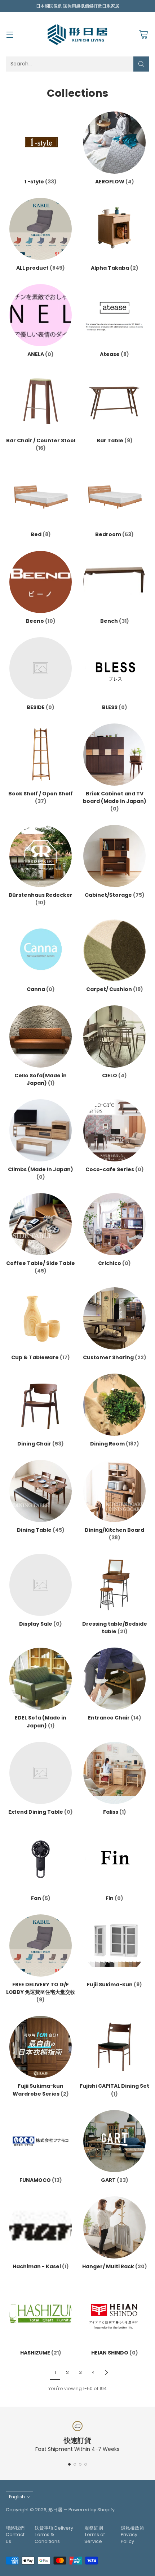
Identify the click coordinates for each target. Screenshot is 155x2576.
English (17, 2497)
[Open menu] (10, 34)
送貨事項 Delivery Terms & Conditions (54, 2535)
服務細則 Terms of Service (95, 2535)
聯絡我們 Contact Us (15, 2535)
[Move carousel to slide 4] (86, 2464)
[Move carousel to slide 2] (75, 2464)
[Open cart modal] (143, 34)
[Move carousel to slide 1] (69, 2464)
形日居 (55, 2510)
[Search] (141, 64)
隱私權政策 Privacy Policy (132, 2535)
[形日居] (77, 34)
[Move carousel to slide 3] (80, 2464)
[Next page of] (106, 2372)
